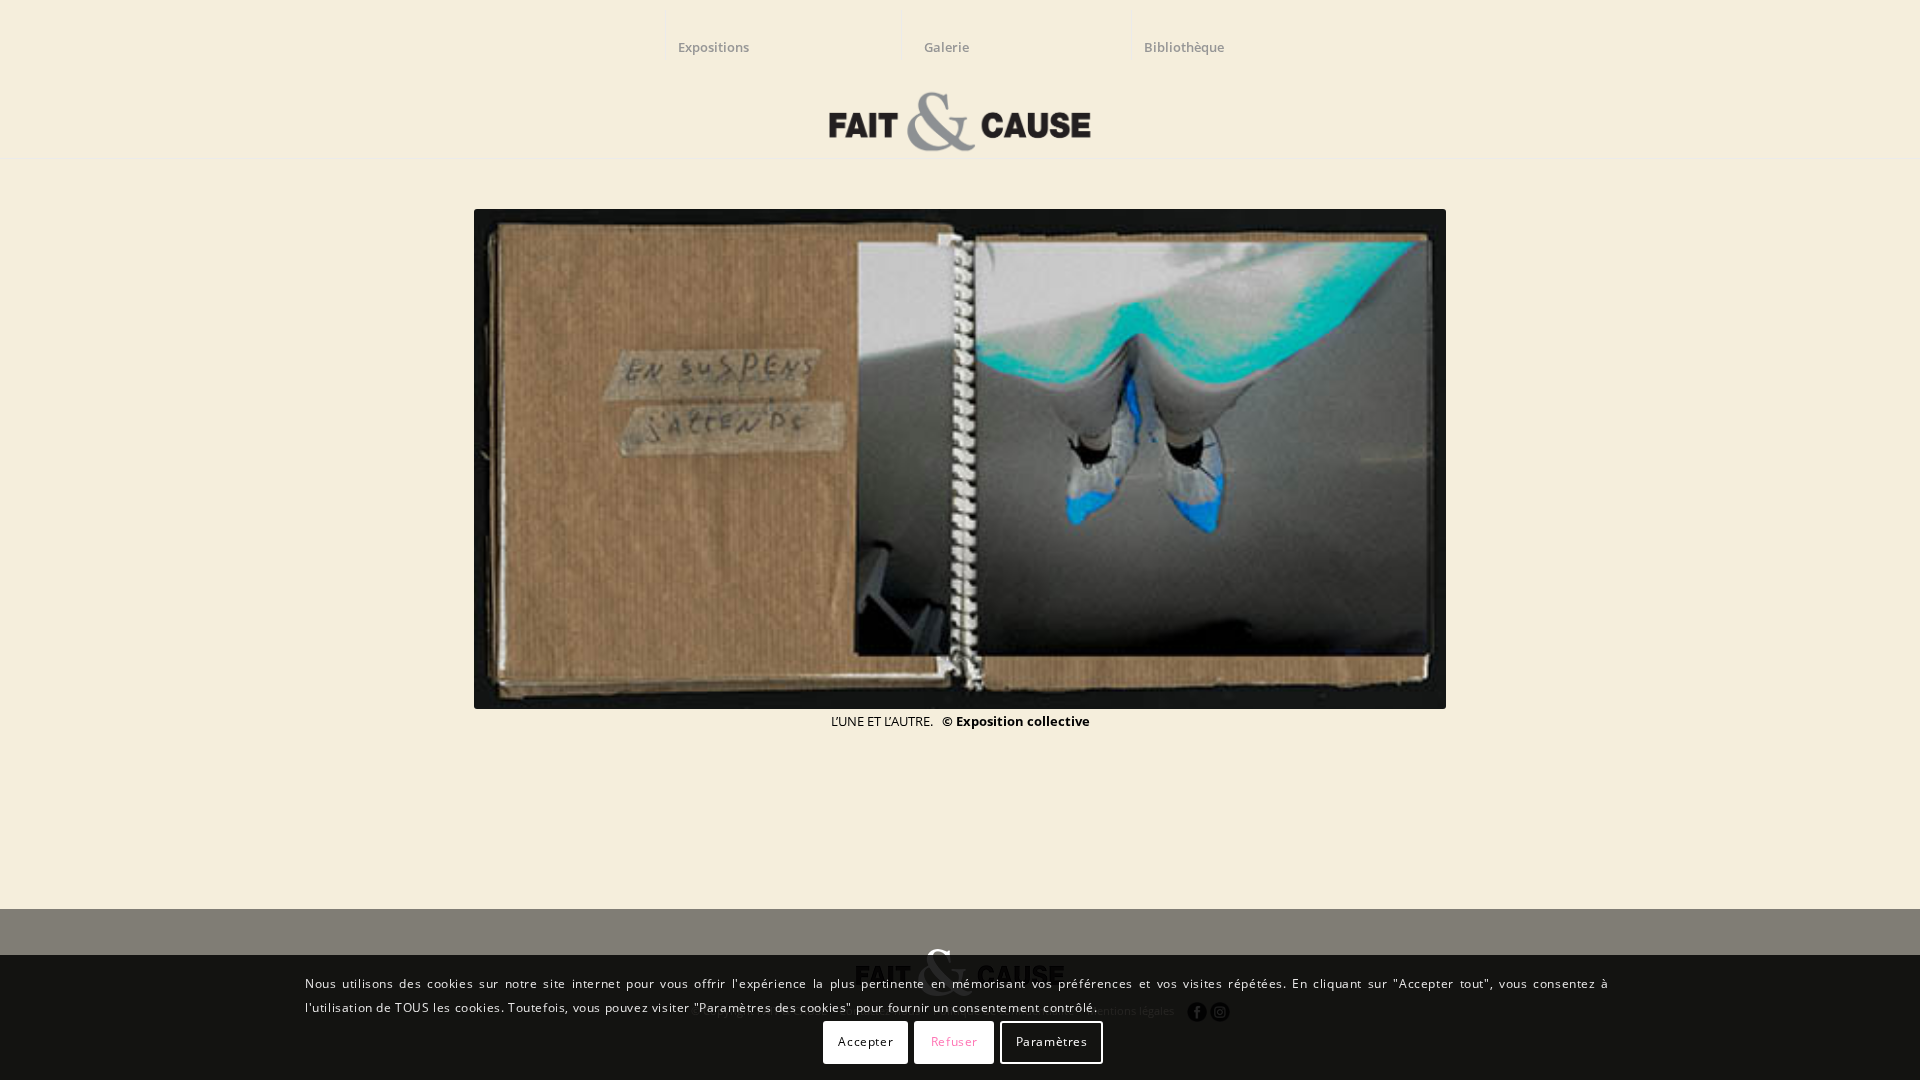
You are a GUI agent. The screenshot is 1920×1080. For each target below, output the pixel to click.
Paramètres (1052, 1041)
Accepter (865, 1041)
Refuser (954, 1041)
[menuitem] (723, 35)
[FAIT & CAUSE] (959, 114)
